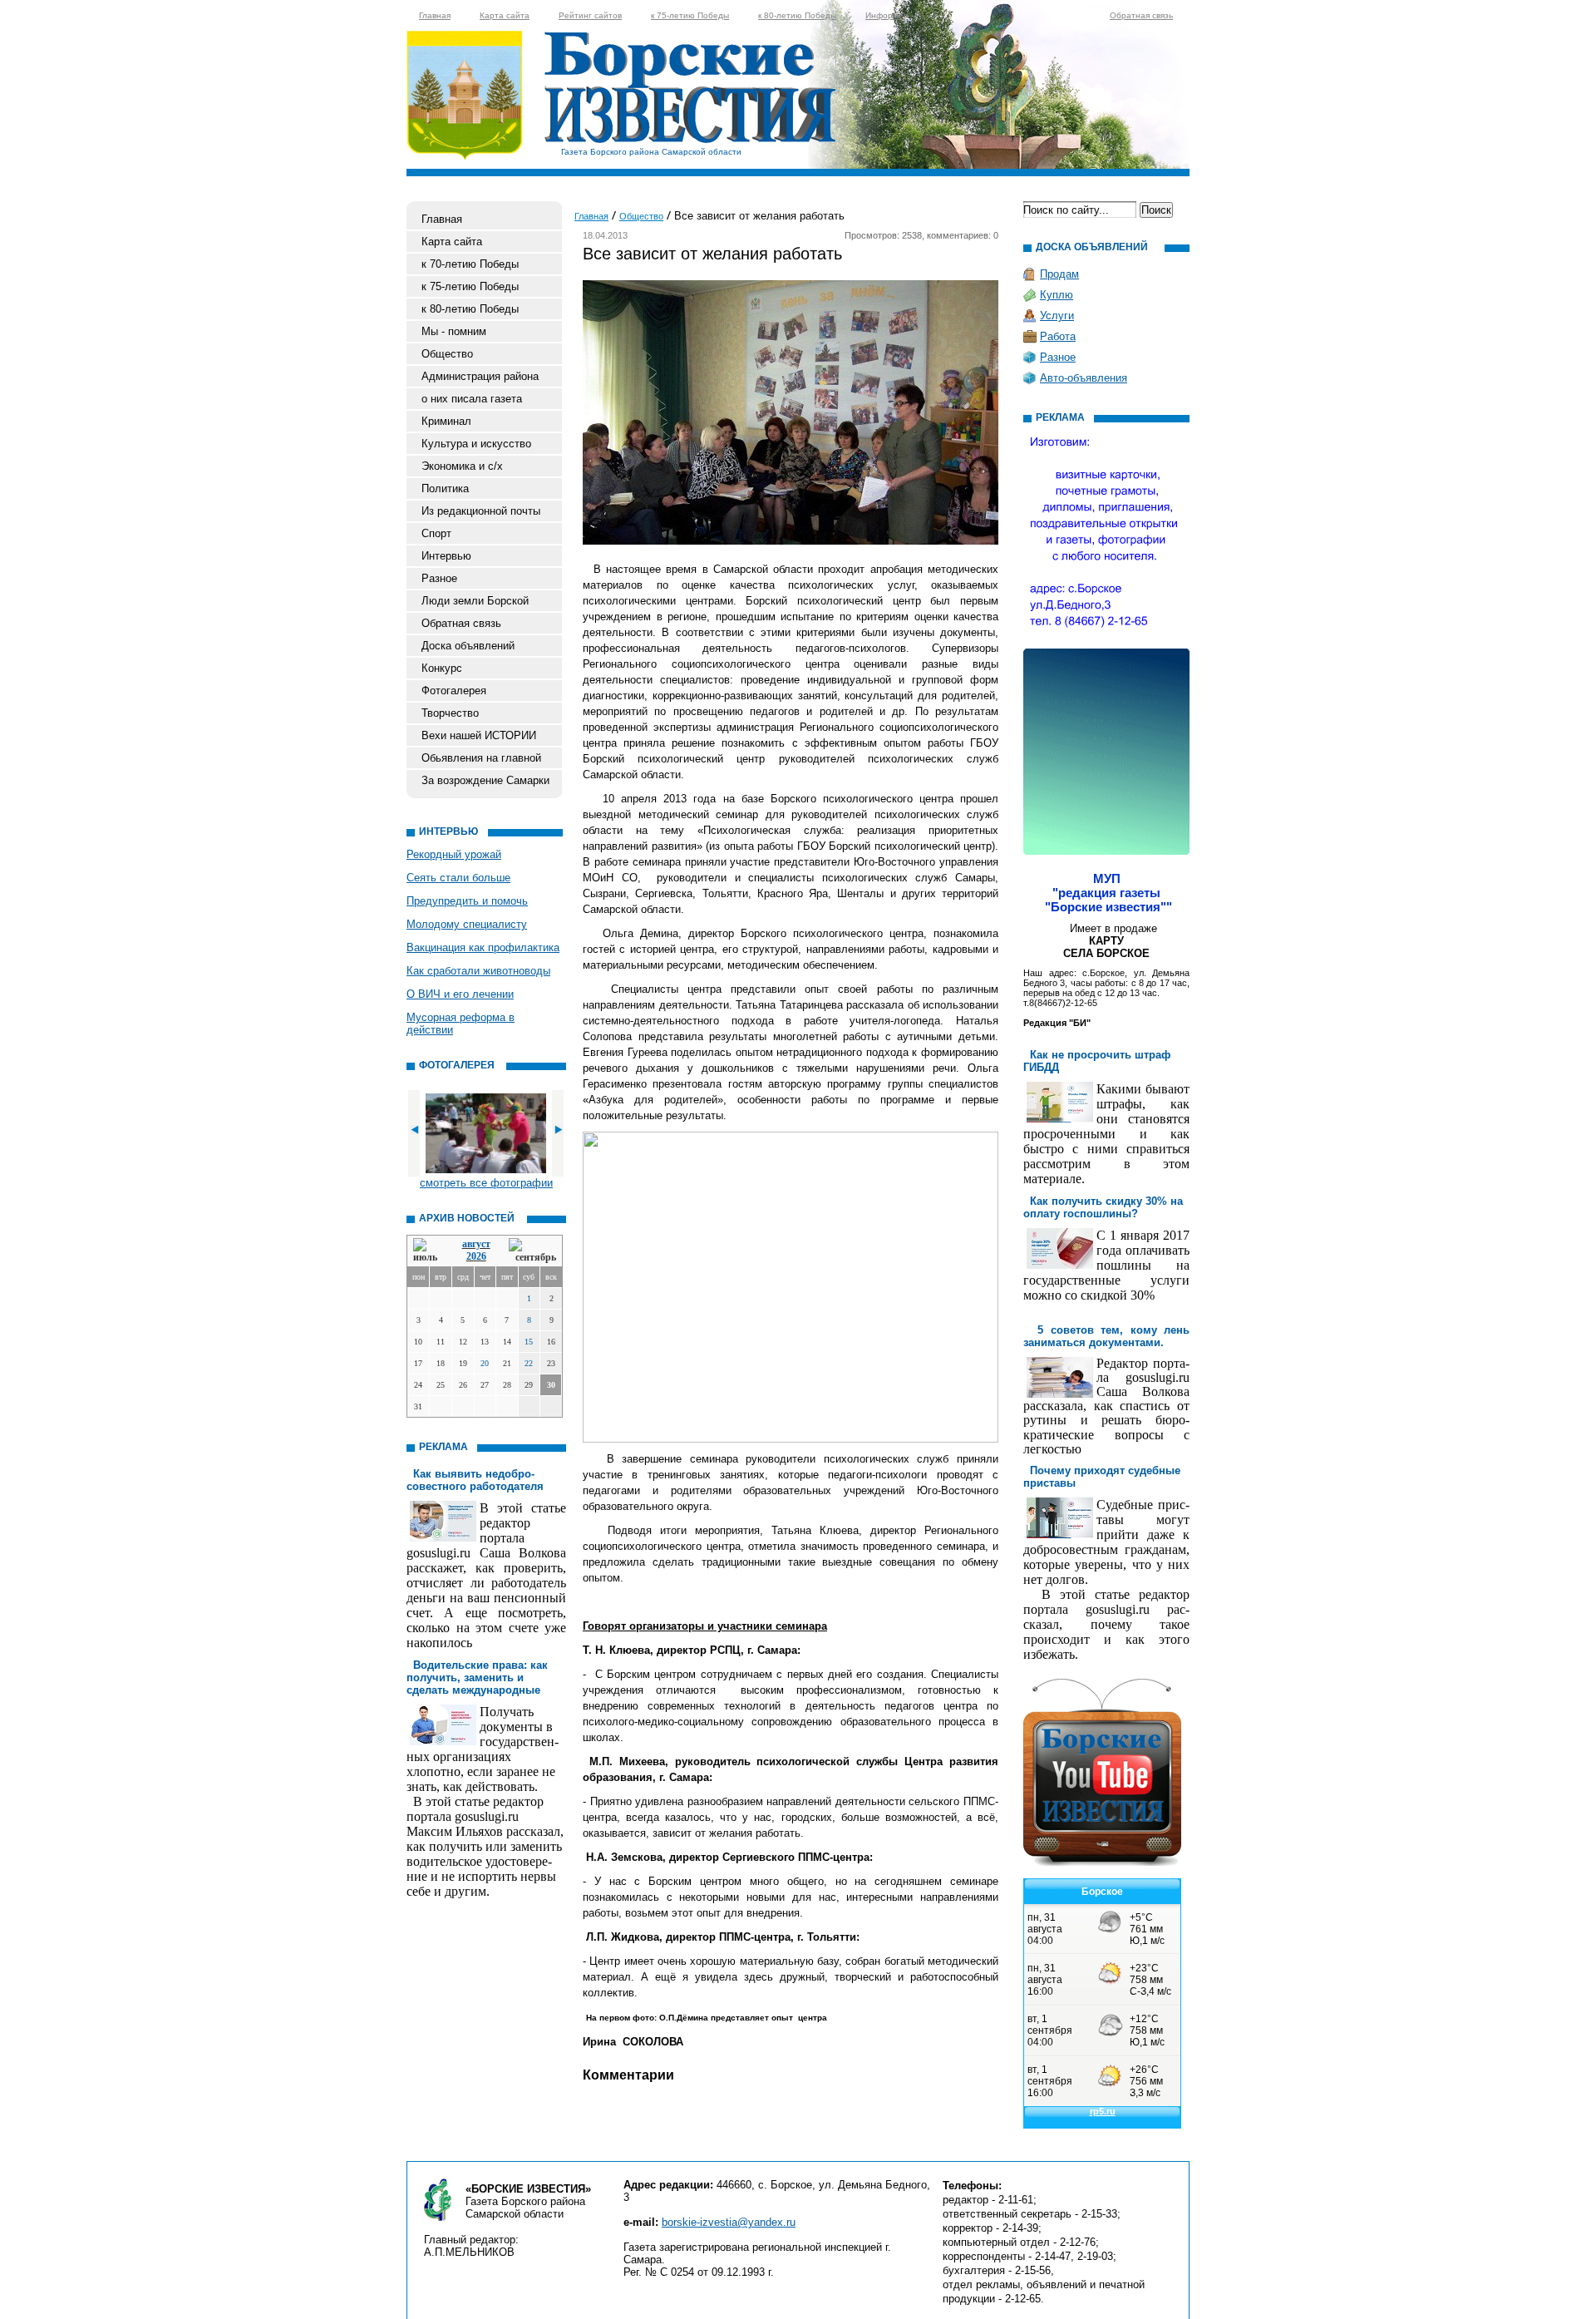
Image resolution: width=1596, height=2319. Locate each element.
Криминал (446, 421)
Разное (439, 578)
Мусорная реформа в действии (461, 1024)
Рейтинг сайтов (590, 15)
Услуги (1057, 316)
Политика (445, 488)
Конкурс (442, 668)
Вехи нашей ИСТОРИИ (479, 735)
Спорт (436, 533)
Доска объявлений (468, 646)
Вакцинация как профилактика (483, 947)
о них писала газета (472, 399)
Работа (1058, 336)
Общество (447, 354)
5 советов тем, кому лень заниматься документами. (1106, 1336)
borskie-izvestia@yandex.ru (729, 2222)
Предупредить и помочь (467, 901)
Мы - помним (454, 331)
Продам (1059, 274)
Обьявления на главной (481, 758)
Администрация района (480, 376)
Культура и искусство (476, 444)
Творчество (450, 713)
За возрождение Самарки (485, 780)
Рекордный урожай (454, 854)
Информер (887, 15)
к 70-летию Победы (470, 264)
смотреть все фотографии (486, 1183)
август (476, 1244)
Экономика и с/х (462, 466)
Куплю (1057, 295)
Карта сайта (505, 15)
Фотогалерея (454, 691)
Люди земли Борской (475, 601)
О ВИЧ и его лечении (460, 994)
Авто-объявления (1084, 378)
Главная (435, 15)
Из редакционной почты (481, 511)
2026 (476, 1256)
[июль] (428, 1251)
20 (485, 1363)
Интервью (446, 556)
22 (529, 1363)
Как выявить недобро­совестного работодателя (475, 1480)
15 (529, 1342)
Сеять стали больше (458, 878)
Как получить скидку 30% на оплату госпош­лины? (1103, 1207)
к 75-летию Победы (690, 15)
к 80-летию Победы (797, 15)
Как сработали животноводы (478, 971)
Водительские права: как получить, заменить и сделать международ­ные (477, 1678)
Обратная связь (1141, 15)
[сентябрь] (532, 1251)
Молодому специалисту (467, 924)
